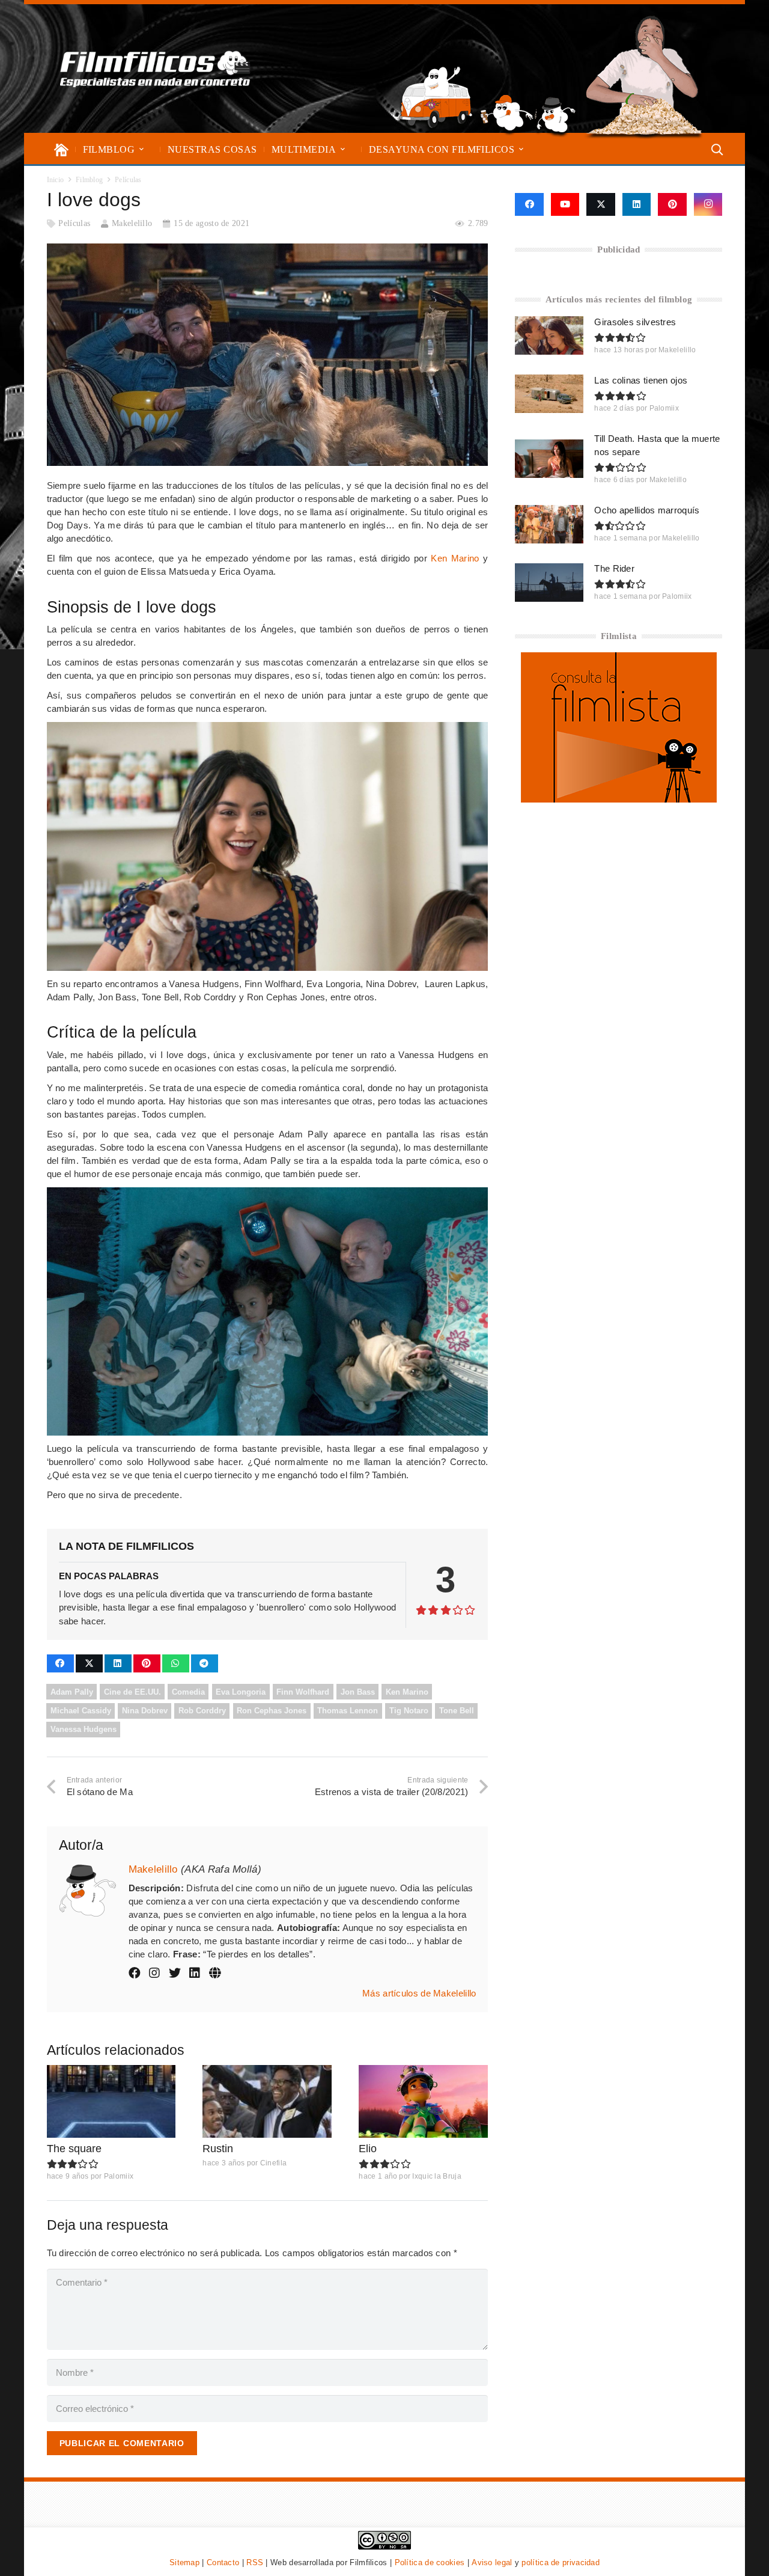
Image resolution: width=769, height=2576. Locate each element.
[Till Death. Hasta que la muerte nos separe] (549, 459)
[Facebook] (529, 204)
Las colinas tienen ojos (641, 380)
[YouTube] (565, 204)
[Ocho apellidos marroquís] (549, 524)
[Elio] (423, 2101)
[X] (601, 204)
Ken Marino (455, 558)
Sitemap (184, 2562)
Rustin (218, 2149)
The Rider (614, 568)
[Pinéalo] (147, 1663)
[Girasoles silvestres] (549, 335)
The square (74, 2149)
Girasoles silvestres (635, 322)
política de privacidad (561, 2562)
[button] (141, 149)
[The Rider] (549, 583)
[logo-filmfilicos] (155, 69)
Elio (368, 2149)
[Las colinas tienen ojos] (549, 394)
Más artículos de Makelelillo (419, 1993)
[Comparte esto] (60, 1663)
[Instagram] (708, 204)
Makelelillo (132, 223)
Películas (74, 223)
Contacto (223, 2562)
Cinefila (273, 2163)
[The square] (111, 2101)
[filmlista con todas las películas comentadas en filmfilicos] (619, 799)
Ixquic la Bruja (437, 2176)
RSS (255, 2562)
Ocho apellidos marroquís (647, 510)
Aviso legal (492, 2562)
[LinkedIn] (637, 204)
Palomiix (119, 2176)
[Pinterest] (672, 204)
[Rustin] (267, 2101)
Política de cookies (430, 2562)
